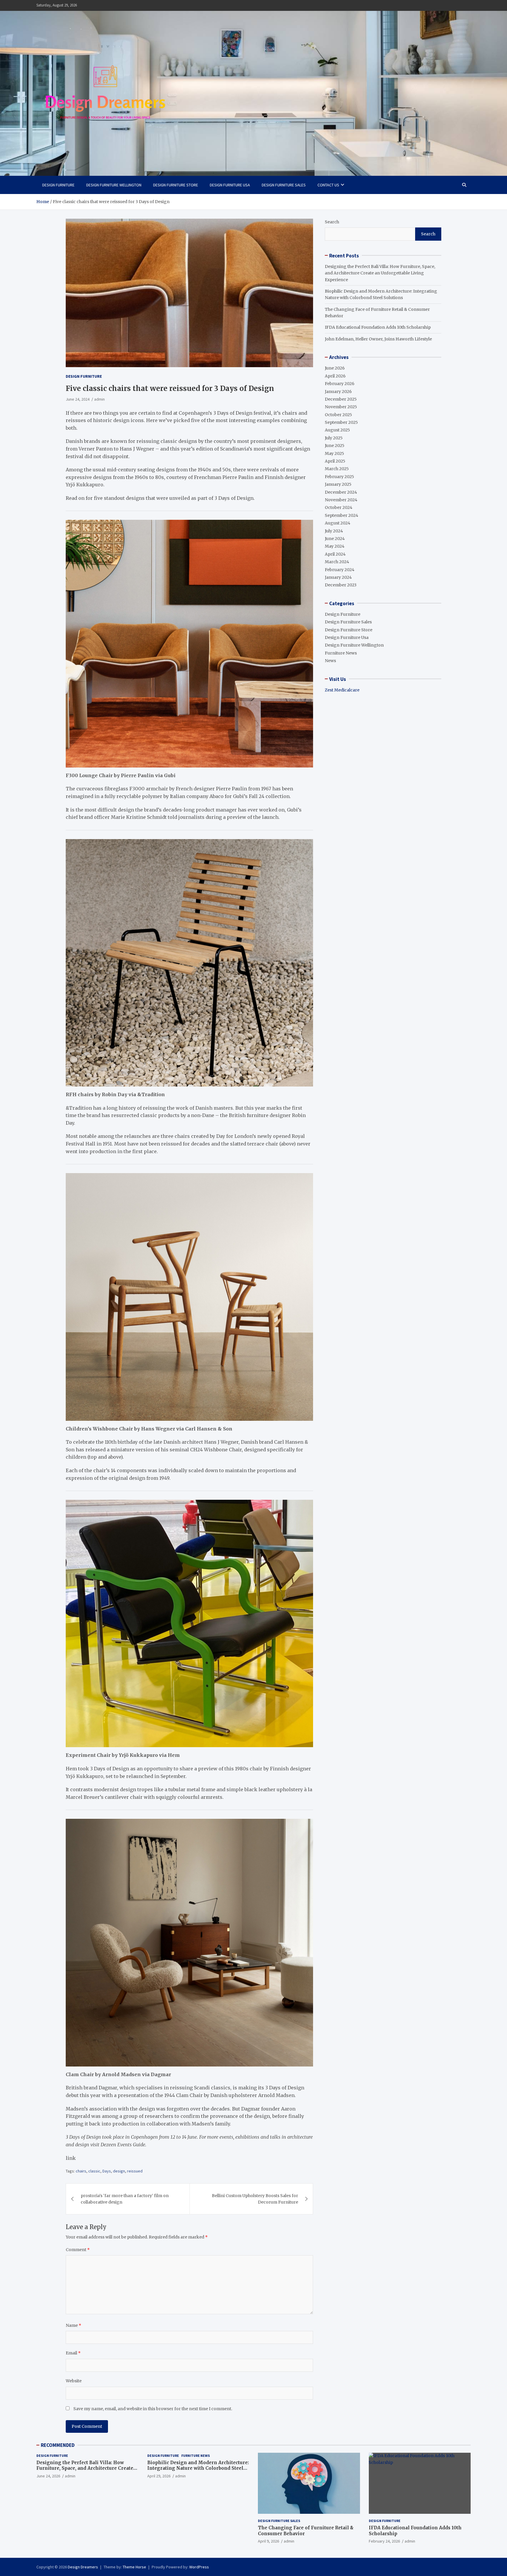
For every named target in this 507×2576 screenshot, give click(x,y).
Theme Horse (134, 2567)
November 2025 (341, 407)
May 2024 (335, 546)
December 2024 (341, 492)
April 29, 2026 (159, 2476)
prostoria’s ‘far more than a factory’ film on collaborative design (125, 2199)
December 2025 (341, 399)
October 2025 (338, 414)
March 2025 (337, 469)
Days (107, 2171)
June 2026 (335, 368)
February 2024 (340, 569)
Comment (78, 2250)
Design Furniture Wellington (114, 185)
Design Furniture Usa (230, 185)
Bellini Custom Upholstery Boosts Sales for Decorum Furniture (255, 2199)
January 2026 (338, 391)
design (119, 2171)
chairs (81, 2171)
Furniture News (341, 653)
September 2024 (342, 515)
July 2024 (334, 531)
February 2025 (339, 477)
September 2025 (341, 422)
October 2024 (339, 507)
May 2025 (334, 453)
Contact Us (328, 185)
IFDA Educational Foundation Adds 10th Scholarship (378, 327)
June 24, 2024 (78, 399)
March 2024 (337, 562)
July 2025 (334, 438)
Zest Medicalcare (342, 690)
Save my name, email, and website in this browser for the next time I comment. (153, 2409)
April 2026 (335, 376)
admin (99, 399)
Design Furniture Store (176, 185)
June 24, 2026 (48, 2476)
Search (332, 222)
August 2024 (338, 523)
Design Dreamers (83, 2567)
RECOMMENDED (58, 2445)
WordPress (199, 2567)
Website (74, 2381)
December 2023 (341, 585)
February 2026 (340, 384)
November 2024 (341, 500)
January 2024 (338, 577)
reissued (135, 2171)
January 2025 (338, 484)
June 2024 (335, 539)
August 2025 (337, 430)
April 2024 (335, 554)
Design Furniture (58, 185)
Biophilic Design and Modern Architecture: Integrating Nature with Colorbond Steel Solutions (198, 2468)
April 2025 (335, 461)
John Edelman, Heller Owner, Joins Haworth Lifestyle (378, 339)
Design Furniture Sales (284, 185)
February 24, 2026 (384, 2541)
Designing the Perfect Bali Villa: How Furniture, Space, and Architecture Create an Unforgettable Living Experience (380, 273)
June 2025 (335, 446)
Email (73, 2353)
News (330, 661)
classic (94, 2171)
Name (73, 2325)
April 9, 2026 (268, 2541)
